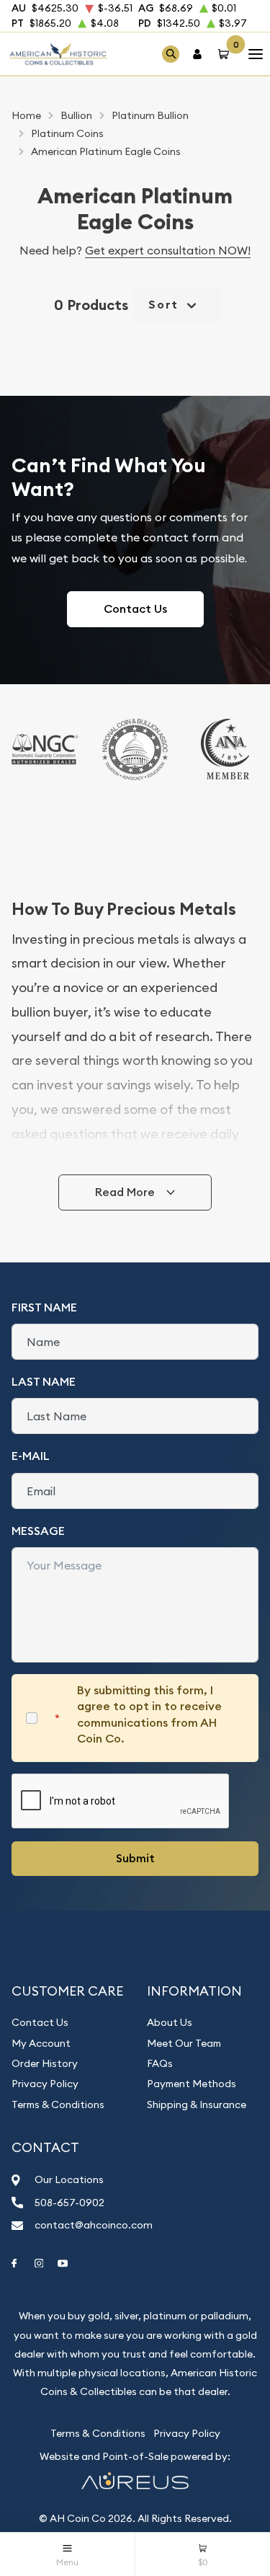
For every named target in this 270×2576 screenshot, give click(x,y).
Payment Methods (192, 2084)
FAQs (160, 2063)
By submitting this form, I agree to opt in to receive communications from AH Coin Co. (149, 1714)
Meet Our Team (184, 2043)
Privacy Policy (45, 2084)
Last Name (44, 1382)
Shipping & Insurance (197, 2104)
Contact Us (135, 609)
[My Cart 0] (226, 54)
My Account (41, 2043)
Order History (45, 2063)
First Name (44, 1307)
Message (38, 1531)
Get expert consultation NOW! (168, 250)
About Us (170, 2022)
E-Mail (31, 1456)
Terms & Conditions (58, 2104)
